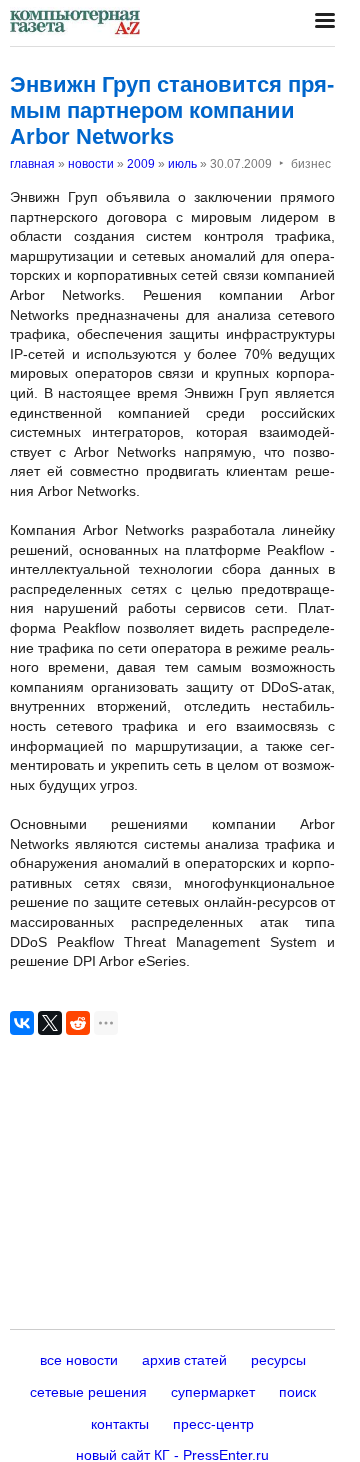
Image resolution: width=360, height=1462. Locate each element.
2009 (141, 164)
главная (32, 164)
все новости (79, 1360)
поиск (297, 1392)
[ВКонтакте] (22, 1023)
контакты (120, 1424)
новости (91, 164)
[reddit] (78, 1023)
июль (182, 164)
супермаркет (213, 1392)
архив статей (184, 1360)
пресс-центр (213, 1424)
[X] (50, 1023)
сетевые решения (88, 1392)
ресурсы (278, 1360)
